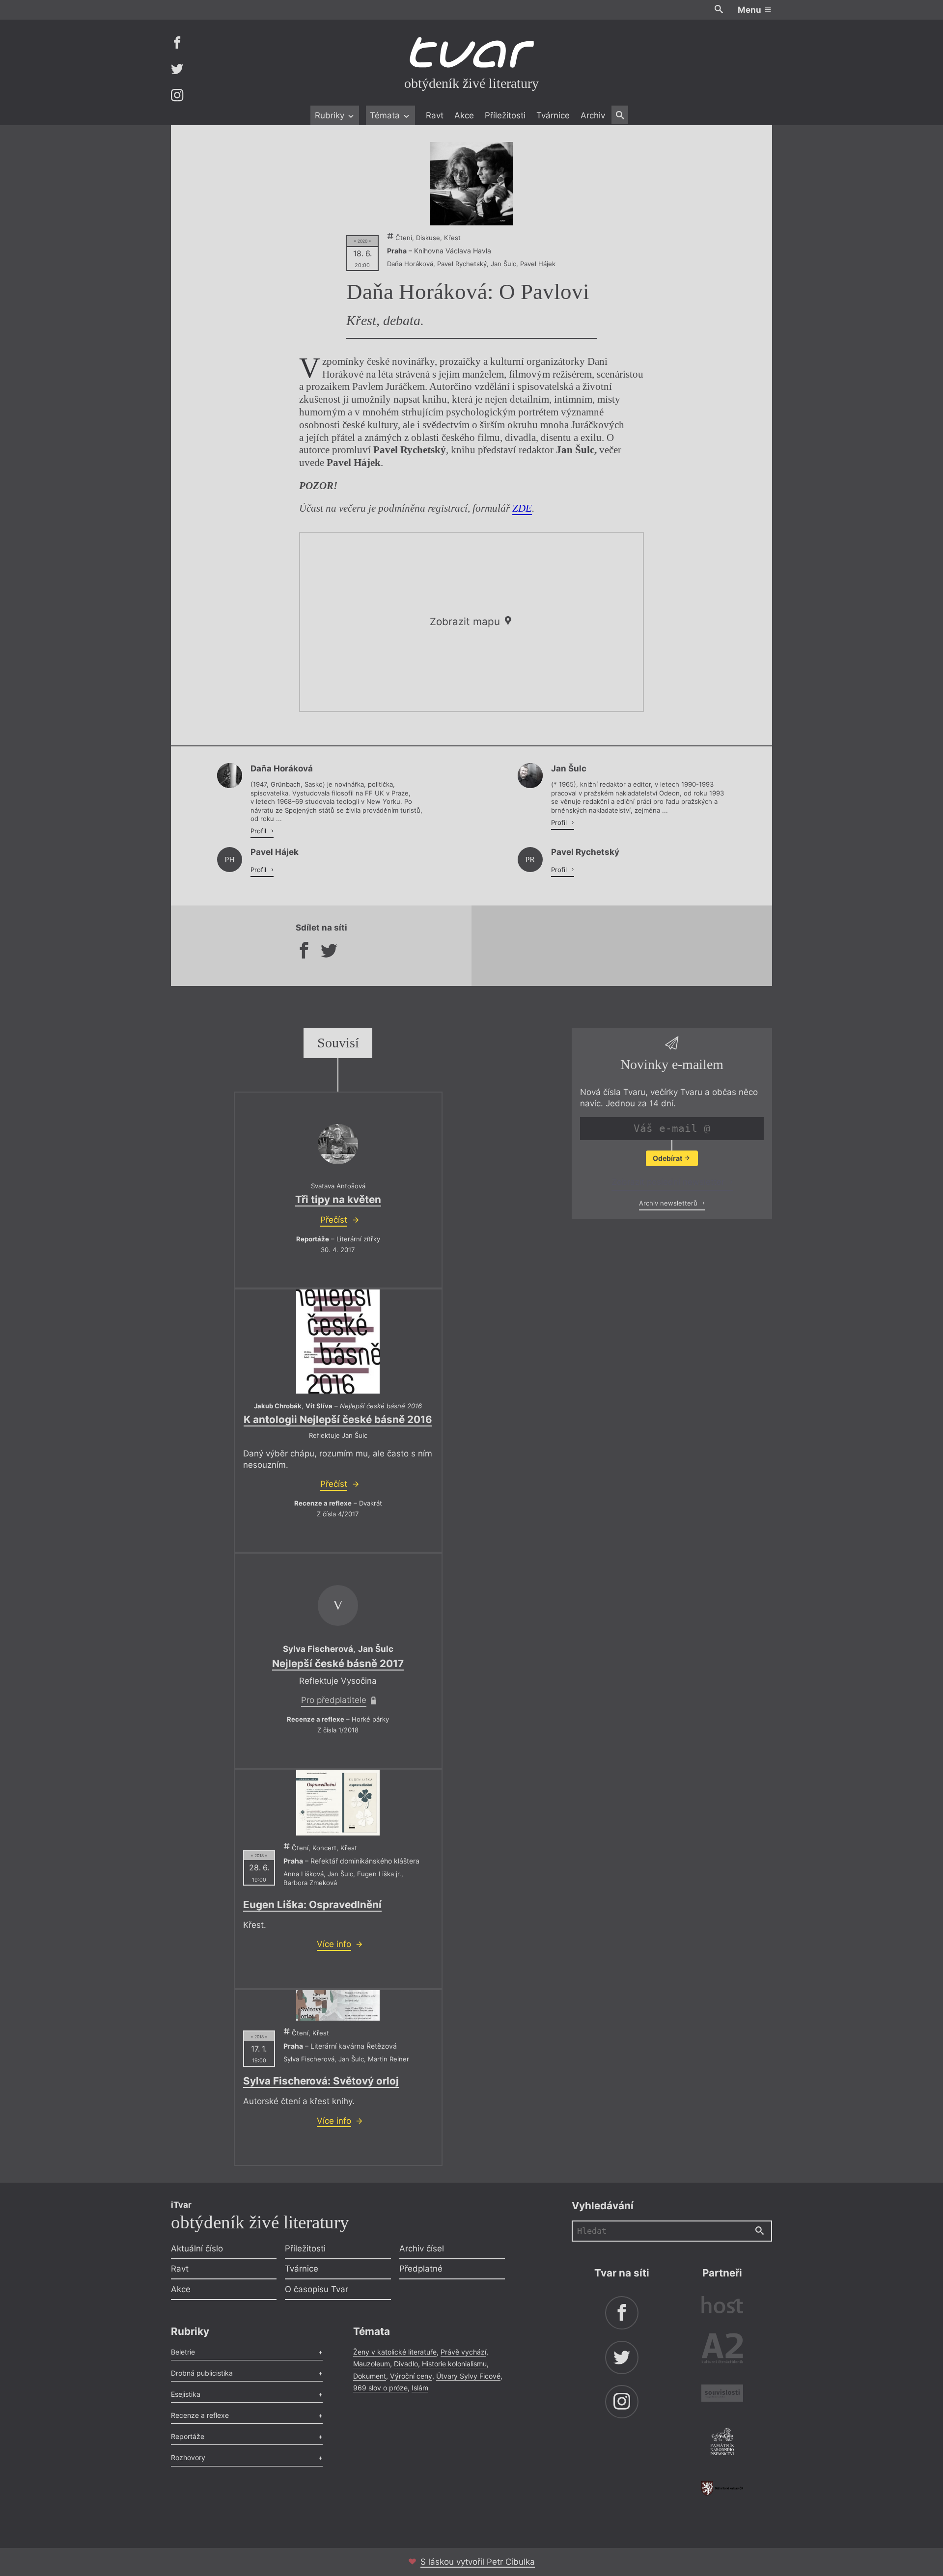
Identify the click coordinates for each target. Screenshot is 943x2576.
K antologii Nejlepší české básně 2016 (338, 1419)
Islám (420, 2388)
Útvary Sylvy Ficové (468, 2376)
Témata (386, 115)
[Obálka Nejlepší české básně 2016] (338, 1342)
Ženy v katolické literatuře (395, 2352)
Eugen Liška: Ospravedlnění (312, 1905)
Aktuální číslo (197, 2248)
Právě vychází (463, 2352)
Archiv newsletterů (669, 1203)
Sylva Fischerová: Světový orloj (321, 2081)
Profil (259, 831)
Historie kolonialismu (454, 2364)
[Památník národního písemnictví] (722, 2443)
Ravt (435, 115)
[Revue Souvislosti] (722, 2395)
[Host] (722, 2306)
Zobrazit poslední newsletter (669, 1182)
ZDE (522, 508)
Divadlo (406, 2364)
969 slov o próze (380, 2388)
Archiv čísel (422, 2248)
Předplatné (421, 2269)
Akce (464, 115)
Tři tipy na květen (338, 1199)
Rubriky (331, 115)
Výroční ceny (411, 2376)
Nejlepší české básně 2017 (338, 1663)
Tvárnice (553, 115)
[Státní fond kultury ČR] (722, 2488)
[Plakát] (471, 184)
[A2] (722, 2350)
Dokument (370, 2376)
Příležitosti (505, 115)
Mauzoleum (372, 2364)
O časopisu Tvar (317, 2289)
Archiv (593, 115)
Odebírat (668, 1158)
